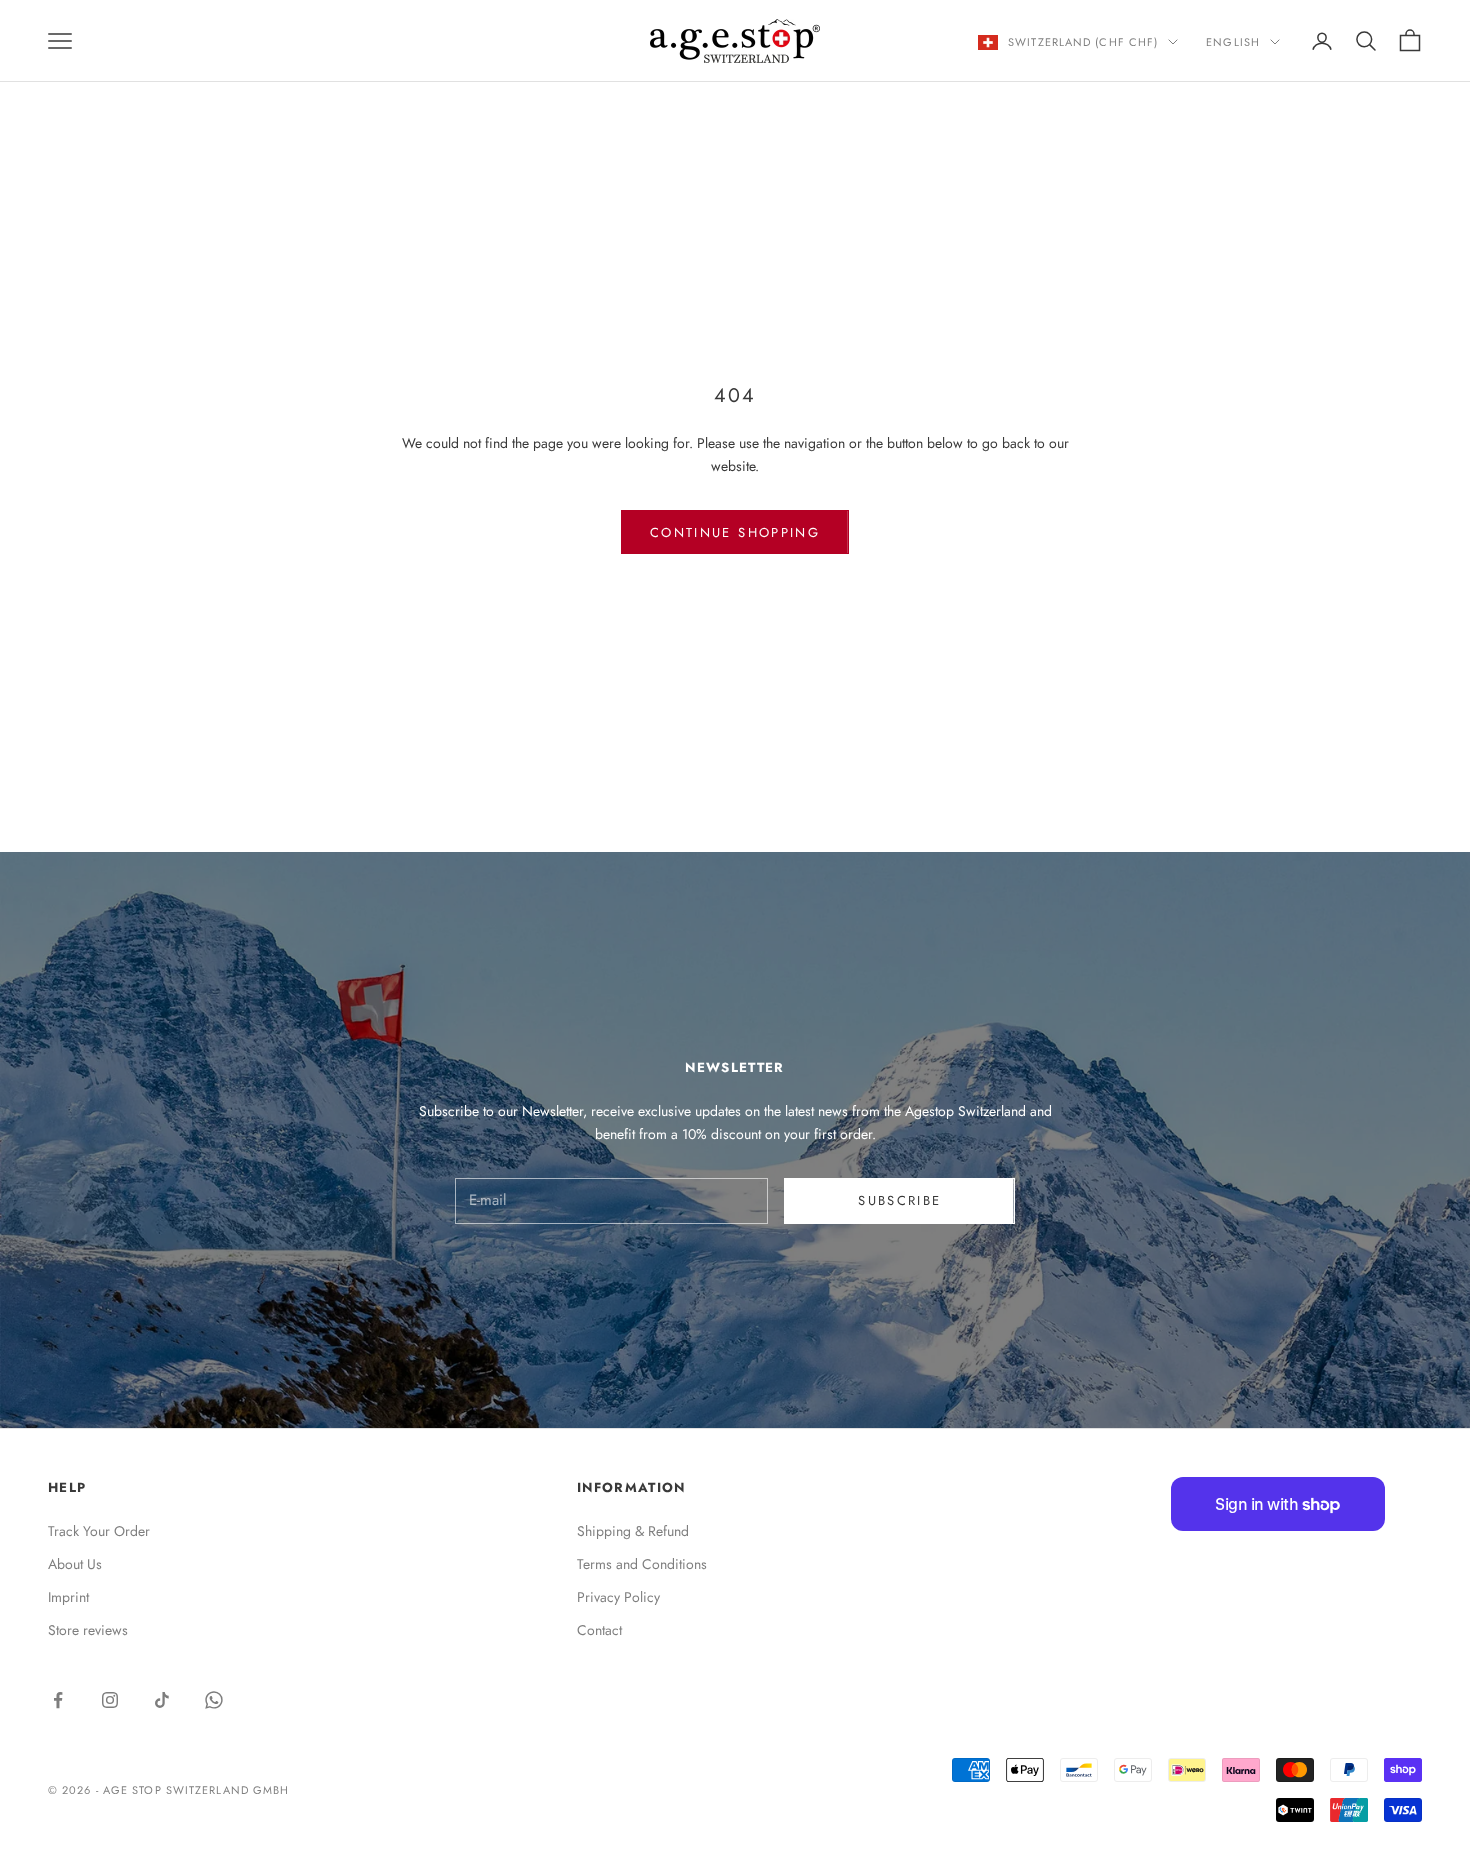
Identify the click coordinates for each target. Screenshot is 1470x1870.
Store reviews (88, 1630)
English (1233, 42)
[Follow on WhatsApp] (214, 1700)
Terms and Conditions (642, 1564)
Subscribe (899, 1200)
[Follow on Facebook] (58, 1700)
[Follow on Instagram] (110, 1700)
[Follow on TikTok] (162, 1700)
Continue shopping (735, 532)
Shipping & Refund (633, 1531)
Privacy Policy (618, 1597)
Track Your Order (99, 1531)
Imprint (68, 1597)
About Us (75, 1564)
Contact (599, 1630)
